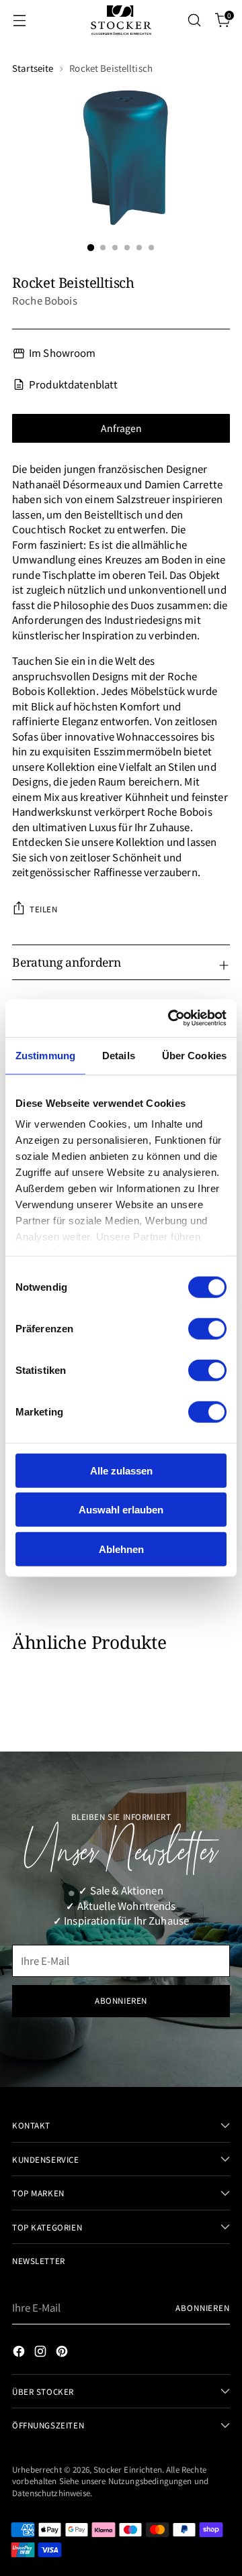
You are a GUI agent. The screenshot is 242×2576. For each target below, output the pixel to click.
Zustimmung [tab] (45, 1055)
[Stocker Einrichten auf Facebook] (20, 2353)
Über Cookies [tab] (194, 1055)
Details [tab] (119, 1055)
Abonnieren (203, 2307)
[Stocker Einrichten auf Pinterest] (63, 2353)
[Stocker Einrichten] (121, 20)
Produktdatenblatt (74, 384)
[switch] (207, 1328)
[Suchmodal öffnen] (194, 20)
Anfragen (121, 428)
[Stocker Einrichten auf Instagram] (42, 2353)
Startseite (33, 68)
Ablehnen (121, 1549)
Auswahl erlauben (121, 1510)
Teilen (44, 909)
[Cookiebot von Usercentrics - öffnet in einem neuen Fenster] (171, 1018)
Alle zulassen (121, 1470)
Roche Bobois (45, 300)
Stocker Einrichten (128, 2469)
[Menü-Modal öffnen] (19, 20)
